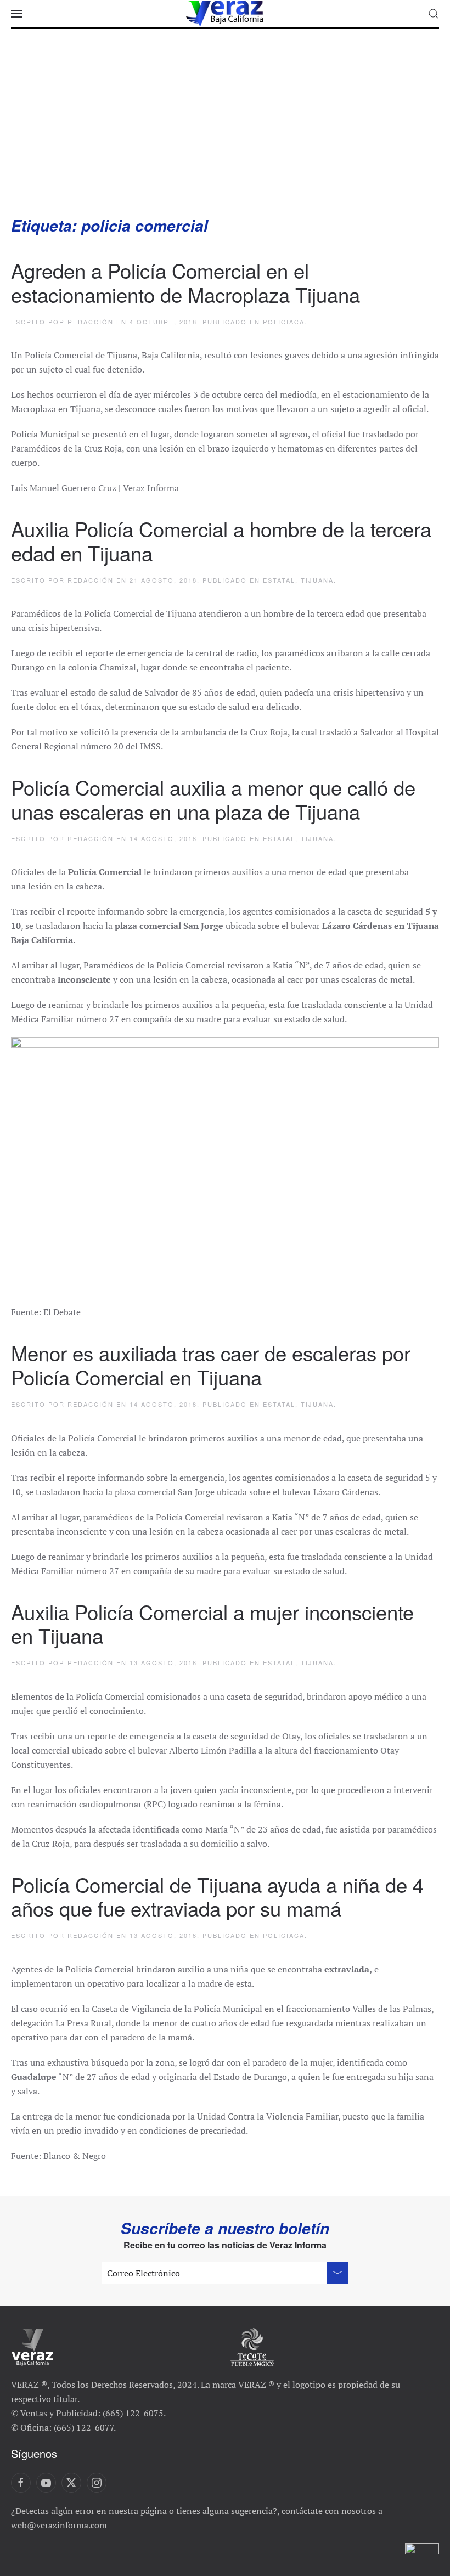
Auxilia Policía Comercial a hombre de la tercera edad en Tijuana (221, 540)
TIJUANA (317, 580)
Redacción (91, 322)
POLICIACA (284, 322)
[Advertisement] (225, 133)
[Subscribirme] (337, 2273)
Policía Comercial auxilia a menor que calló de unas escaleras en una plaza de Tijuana (213, 799)
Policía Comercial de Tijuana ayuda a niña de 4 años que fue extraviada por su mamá (217, 1896)
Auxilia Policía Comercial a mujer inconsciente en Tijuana (212, 1624)
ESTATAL (279, 580)
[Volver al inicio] (225, 14)
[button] (16, 14)
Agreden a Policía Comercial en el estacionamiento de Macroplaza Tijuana (185, 282)
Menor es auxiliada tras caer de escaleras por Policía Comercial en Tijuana (211, 1365)
